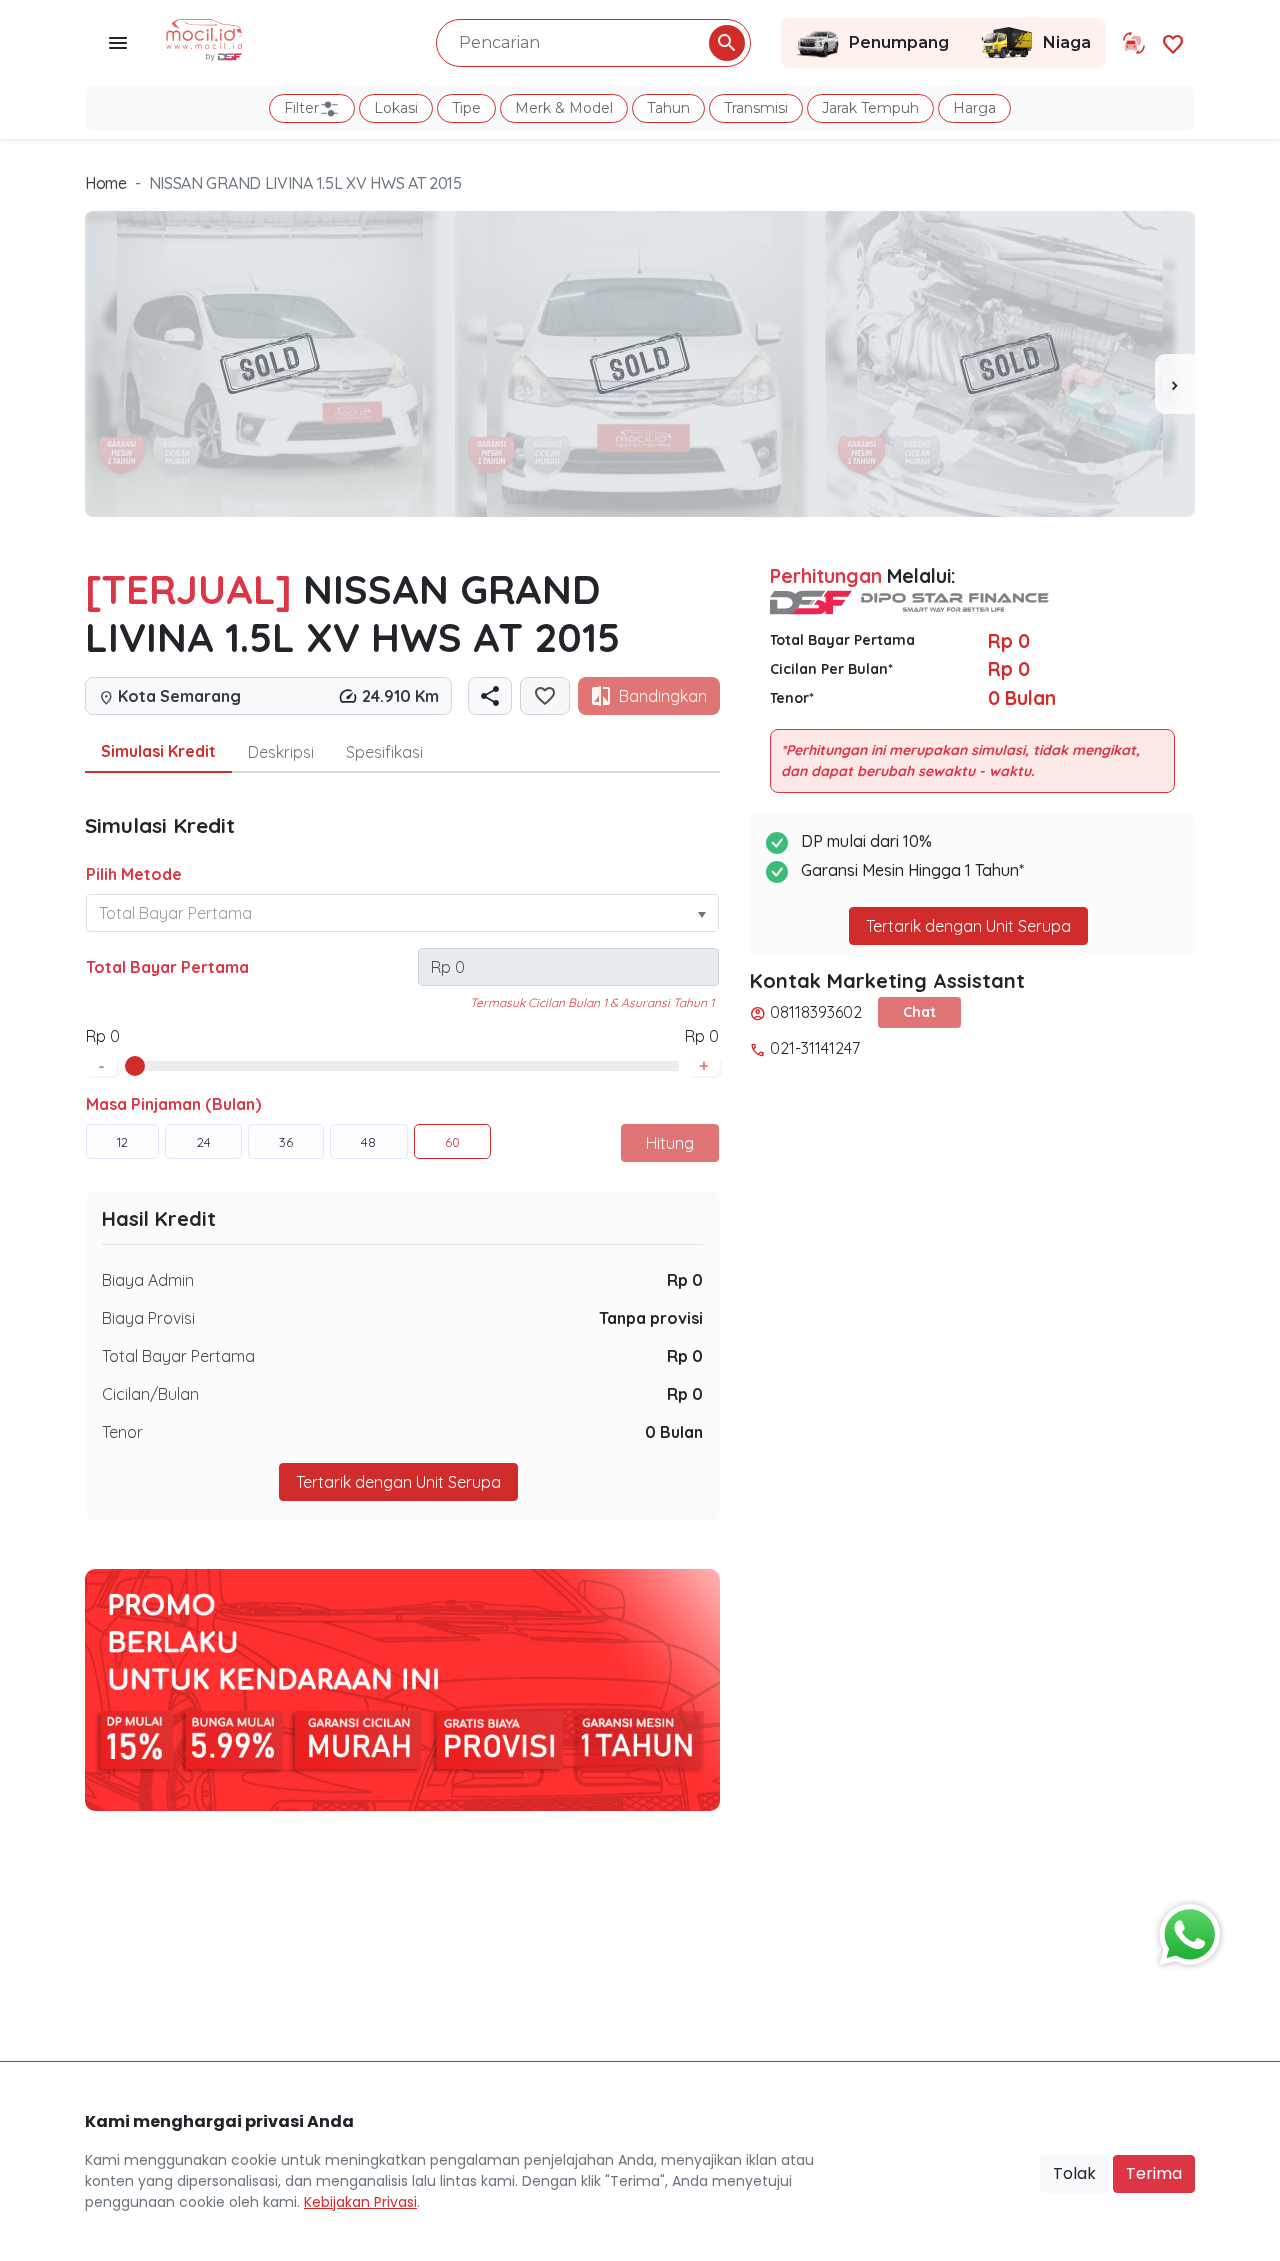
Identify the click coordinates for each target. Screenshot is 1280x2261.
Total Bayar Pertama (167, 967)
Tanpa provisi (651, 1318)
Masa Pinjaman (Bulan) (173, 1104)
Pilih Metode (134, 874)
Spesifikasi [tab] (384, 752)
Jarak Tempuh (870, 108)
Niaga (1067, 42)
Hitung (670, 1143)
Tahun (668, 108)
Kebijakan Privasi (360, 2202)
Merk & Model (564, 108)
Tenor (122, 1432)
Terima (1154, 2173)
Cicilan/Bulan (150, 1394)
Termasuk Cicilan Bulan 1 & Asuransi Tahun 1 (592, 1002)
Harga (974, 108)
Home (106, 183)
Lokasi (396, 108)
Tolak (1074, 2173)
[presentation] (1175, 384)
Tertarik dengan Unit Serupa (968, 926)
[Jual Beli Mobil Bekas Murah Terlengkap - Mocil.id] (204, 38)
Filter (301, 108)
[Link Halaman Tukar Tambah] (1134, 43)
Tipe (466, 108)
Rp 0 (685, 1280)
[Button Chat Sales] (1185, 1930)
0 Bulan (674, 1432)
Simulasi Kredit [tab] (158, 751)
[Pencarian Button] (727, 43)
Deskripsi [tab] (281, 752)
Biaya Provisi (148, 1318)
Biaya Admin (148, 1280)
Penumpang (899, 42)
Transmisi (756, 108)
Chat (919, 1012)
